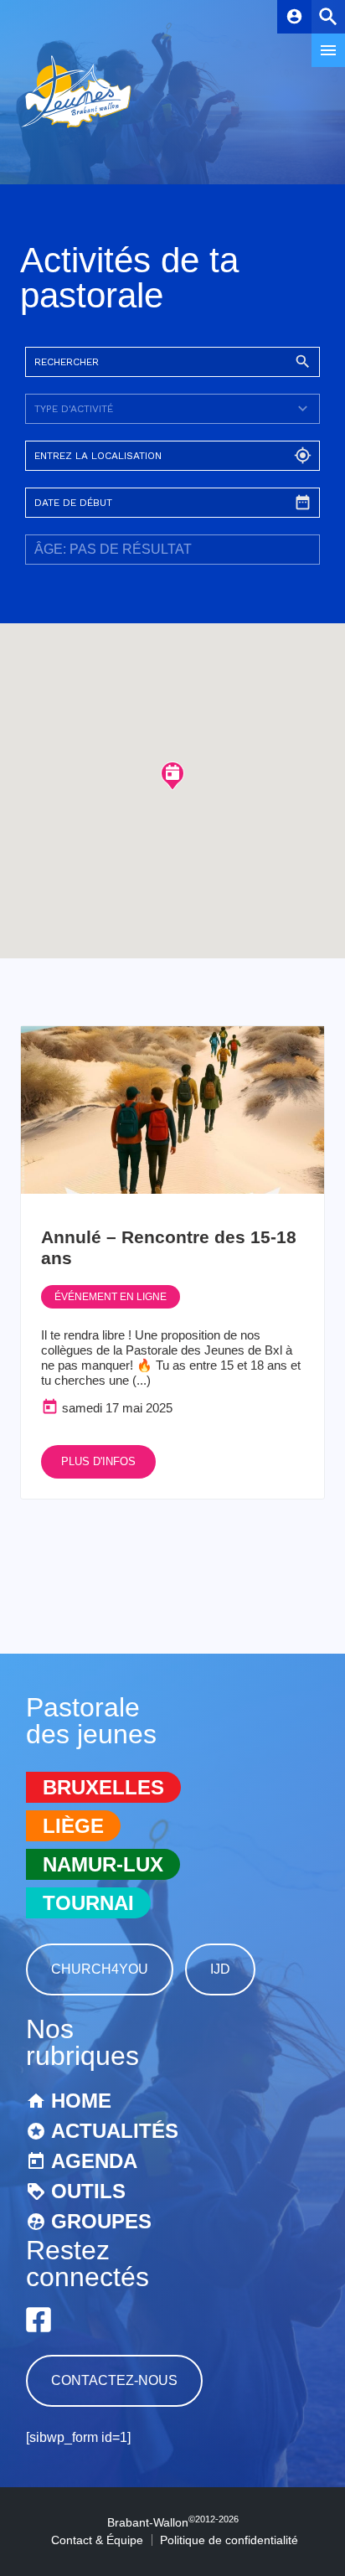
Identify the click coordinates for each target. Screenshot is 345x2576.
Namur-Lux (103, 1864)
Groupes (101, 2221)
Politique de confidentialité (229, 2540)
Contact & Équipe (97, 2540)
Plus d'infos (98, 1461)
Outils (88, 2191)
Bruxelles (103, 1787)
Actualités (115, 2131)
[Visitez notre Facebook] (39, 2320)
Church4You (100, 1969)
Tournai (88, 1903)
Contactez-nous (114, 2380)
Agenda (94, 2161)
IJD (220, 1969)
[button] (172, 775)
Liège (73, 1826)
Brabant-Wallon (173, 2522)
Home (81, 2101)
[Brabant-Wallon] (76, 129)
